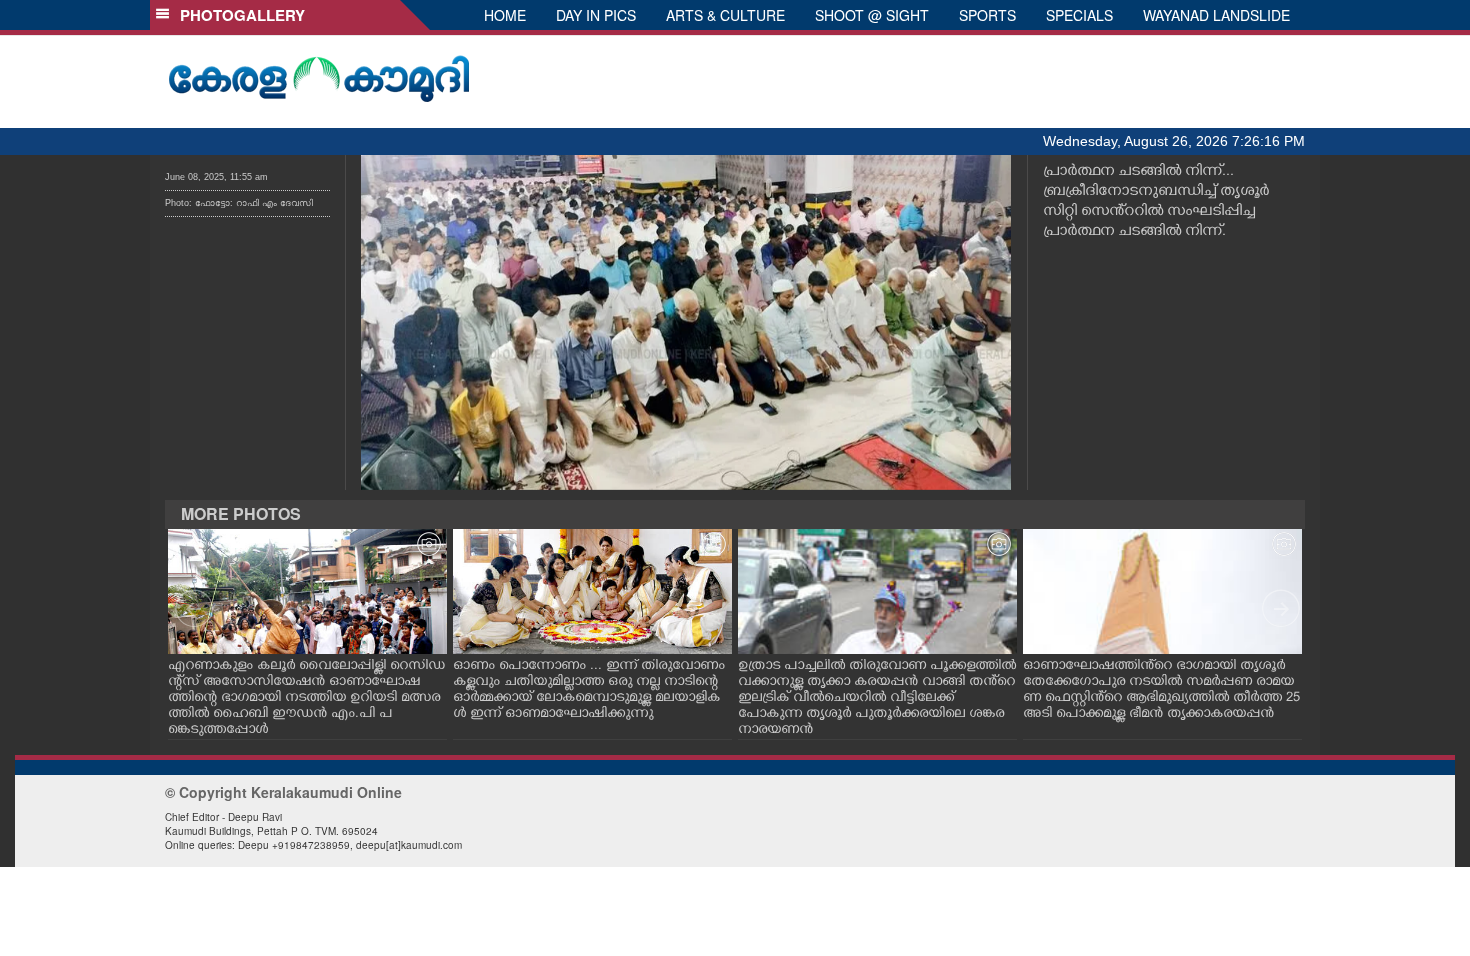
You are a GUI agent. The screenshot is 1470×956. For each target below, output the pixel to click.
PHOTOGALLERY (238, 15)
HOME (505, 15)
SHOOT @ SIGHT (872, 15)
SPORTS (987, 15)
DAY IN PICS (596, 15)
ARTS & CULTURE (725, 15)
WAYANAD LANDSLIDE (1216, 15)
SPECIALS (1079, 15)
